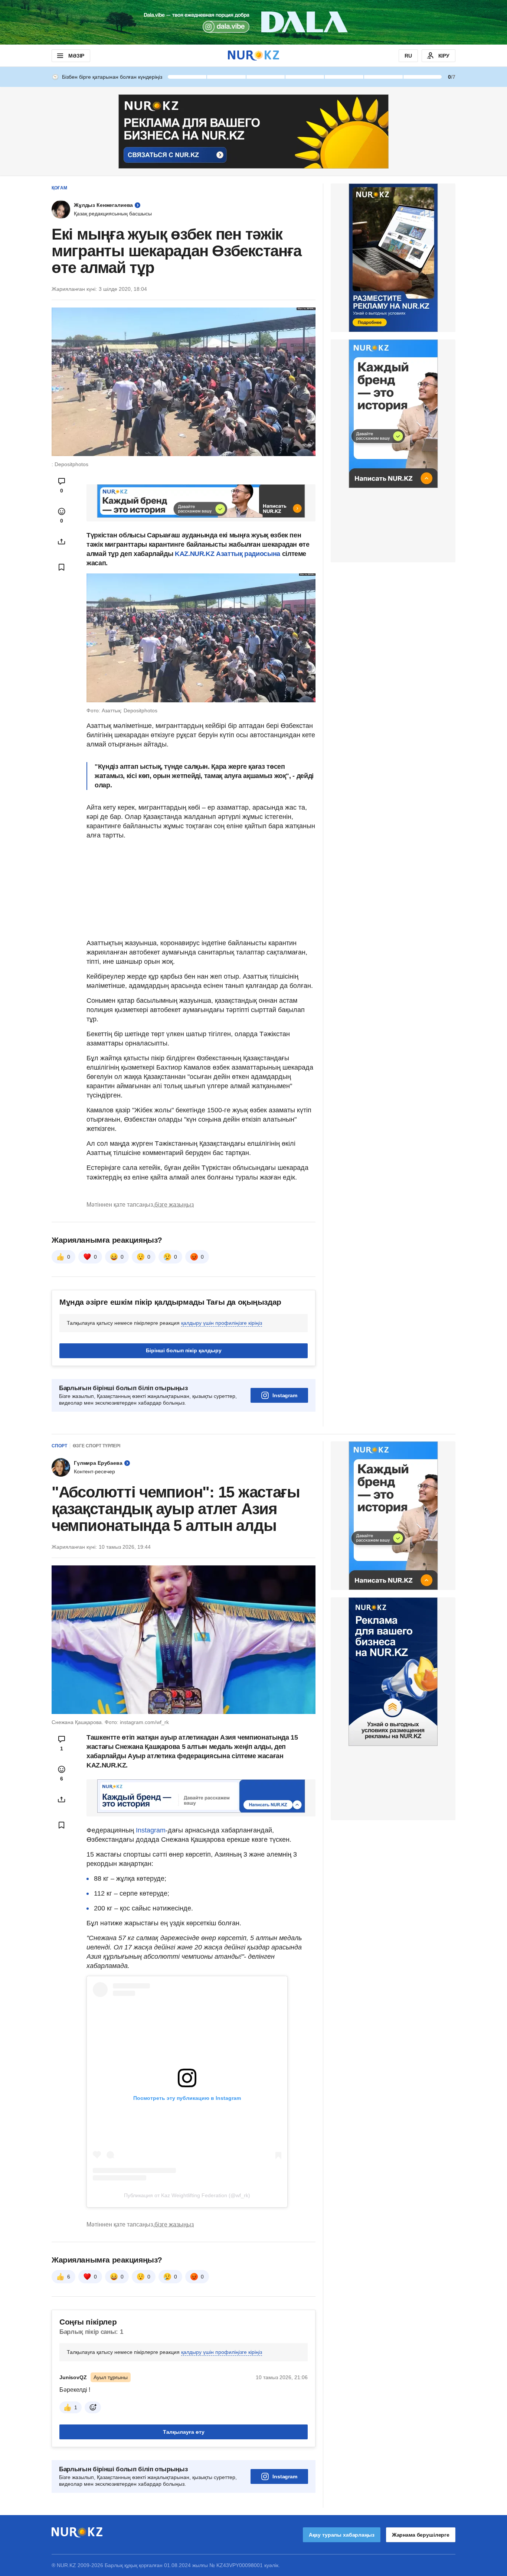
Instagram (285, 1395)
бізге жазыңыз (174, 1205)
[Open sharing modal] (62, 541)
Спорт (59, 1446)
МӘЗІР (76, 56)
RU (408, 56)
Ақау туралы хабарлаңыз (342, 2535)
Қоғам (59, 188)
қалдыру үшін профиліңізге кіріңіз (222, 1323)
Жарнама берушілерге (421, 2535)
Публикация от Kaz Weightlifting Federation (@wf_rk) (187, 2195)
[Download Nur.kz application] (253, 22)
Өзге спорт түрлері (97, 1446)
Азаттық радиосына (248, 554)
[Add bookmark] (62, 567)
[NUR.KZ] (253, 56)
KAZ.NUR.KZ (194, 554)
